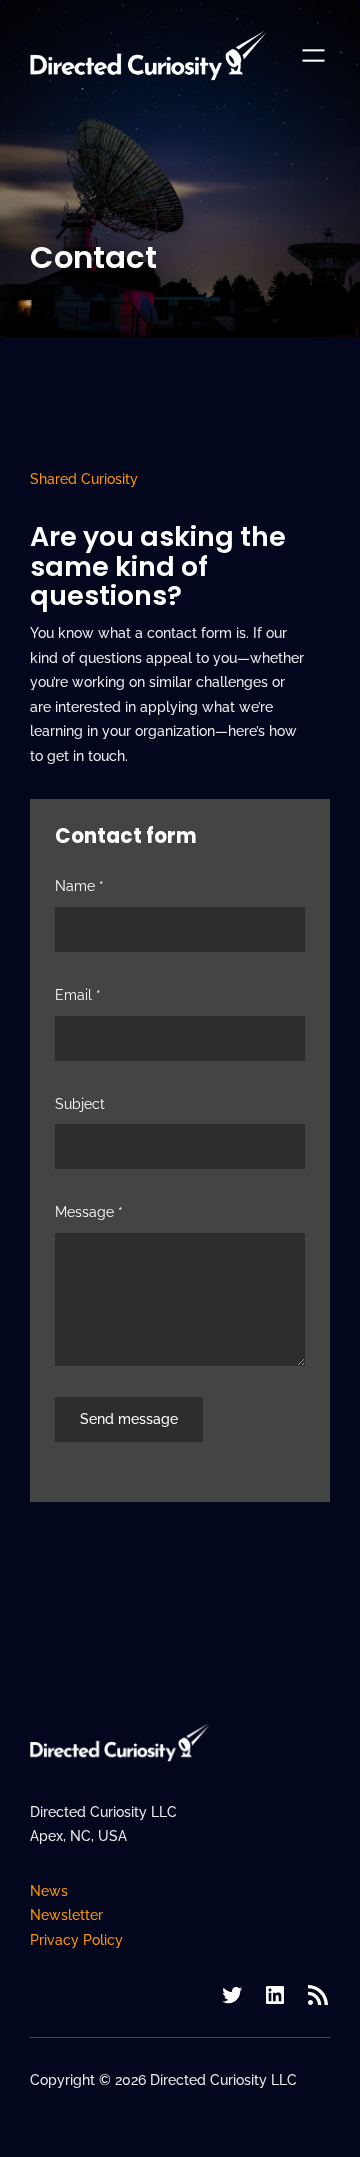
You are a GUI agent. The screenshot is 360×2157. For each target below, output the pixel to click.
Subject (80, 1104)
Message (89, 1212)
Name (79, 886)
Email (78, 995)
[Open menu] (313, 55)
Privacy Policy (76, 1940)
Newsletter (66, 1915)
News (49, 1891)
